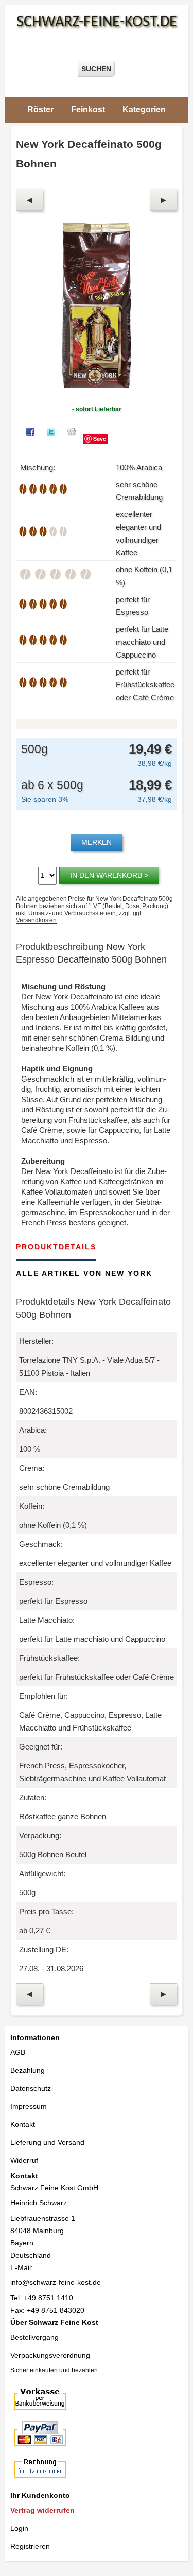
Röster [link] (40, 110)
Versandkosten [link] (36, 920)
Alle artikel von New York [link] (84, 1273)
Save (100, 439)
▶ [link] (163, 200)
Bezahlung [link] (28, 2070)
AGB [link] (18, 2052)
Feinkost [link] (88, 110)
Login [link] (19, 2528)
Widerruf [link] (24, 2160)
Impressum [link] (29, 2106)
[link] (64, 2511)
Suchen (96, 69)
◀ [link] (30, 200)
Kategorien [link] (144, 110)
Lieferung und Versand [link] (47, 2142)
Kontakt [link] (23, 2124)
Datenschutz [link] (31, 2088)
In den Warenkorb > (109, 875)
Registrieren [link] (30, 2546)
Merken (97, 842)
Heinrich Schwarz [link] (39, 2203)
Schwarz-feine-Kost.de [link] (97, 22)
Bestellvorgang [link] (34, 2337)
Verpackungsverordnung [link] (50, 2355)
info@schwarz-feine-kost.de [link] (56, 2282)
